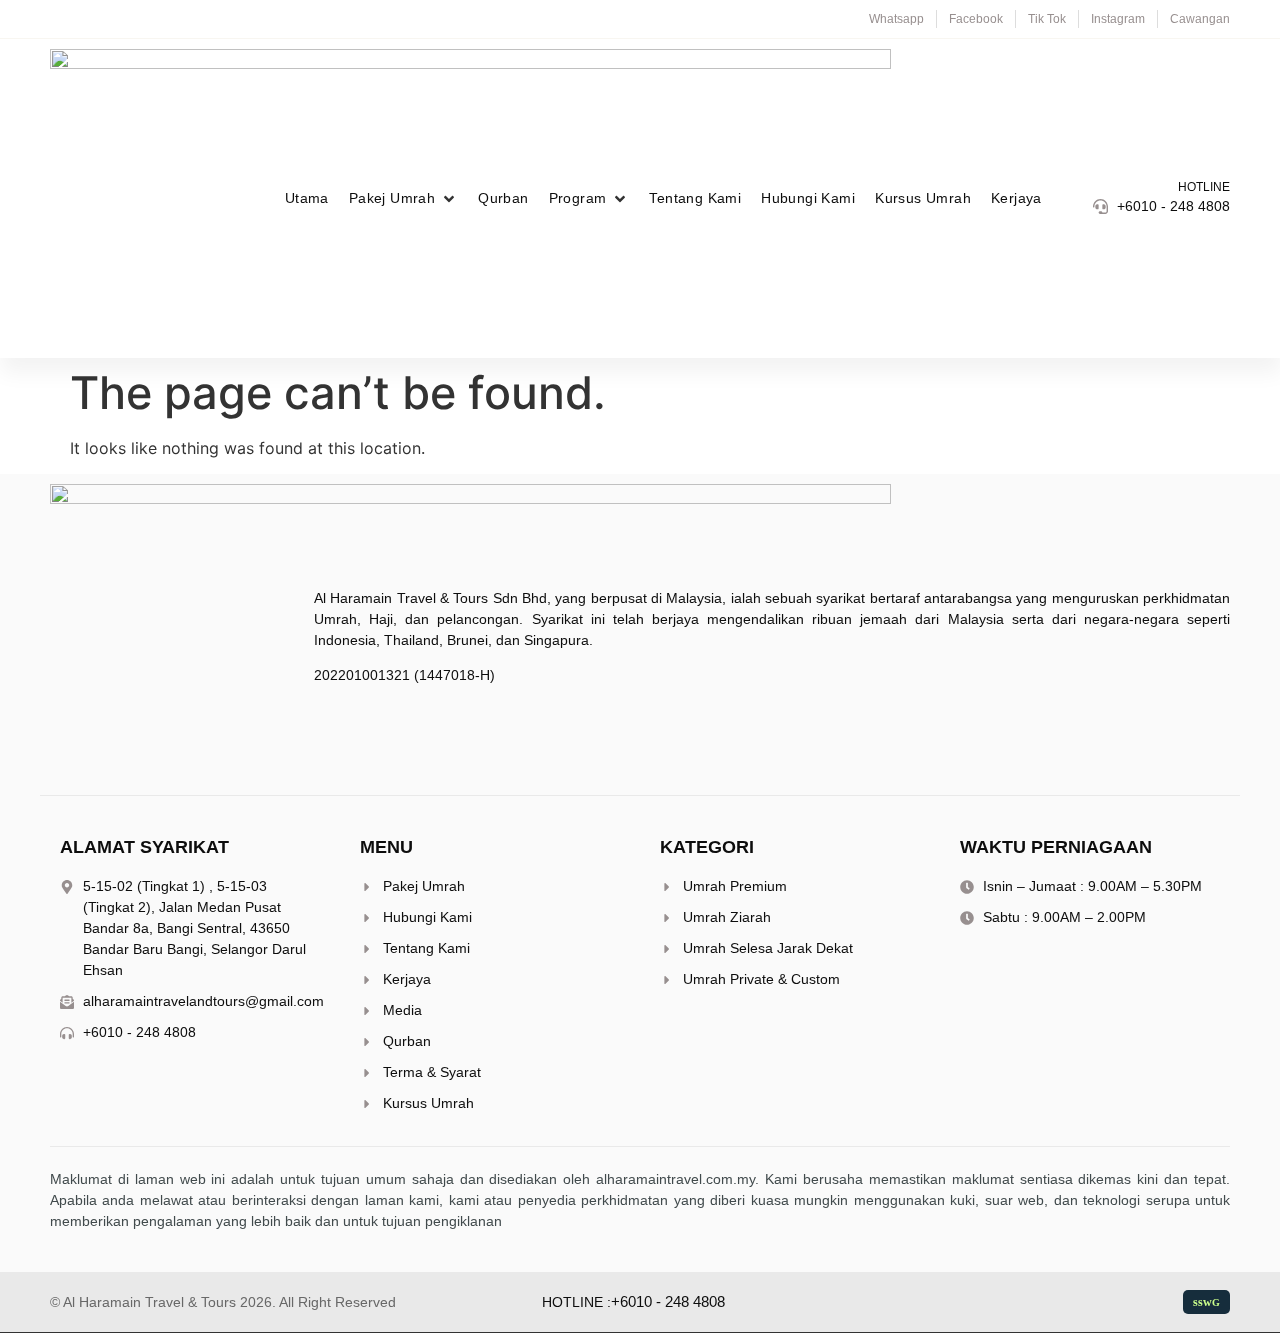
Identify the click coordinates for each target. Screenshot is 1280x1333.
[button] (403, 198)
